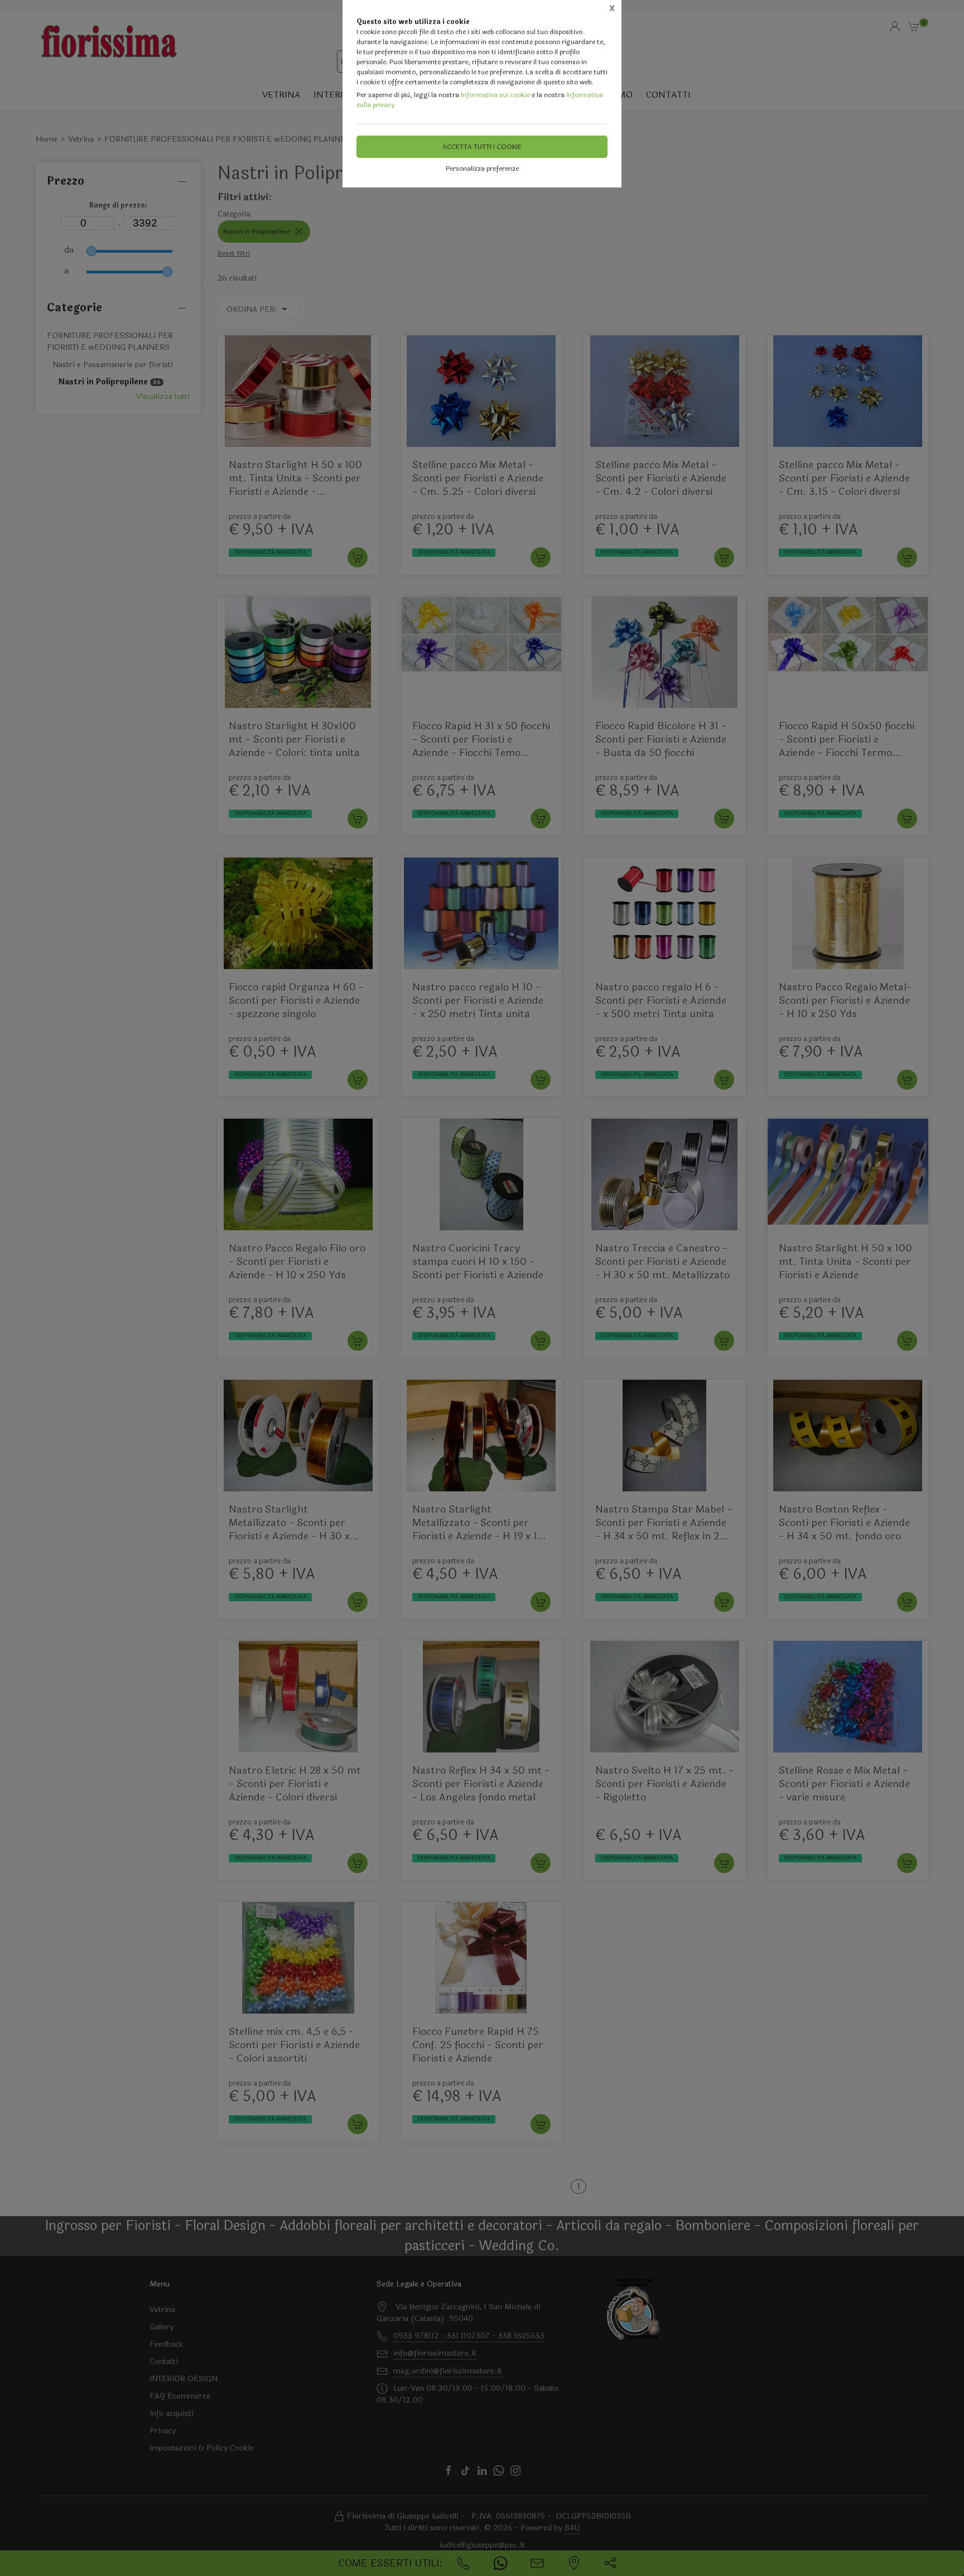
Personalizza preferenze (482, 168)
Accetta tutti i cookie (482, 147)
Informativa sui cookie (495, 95)
